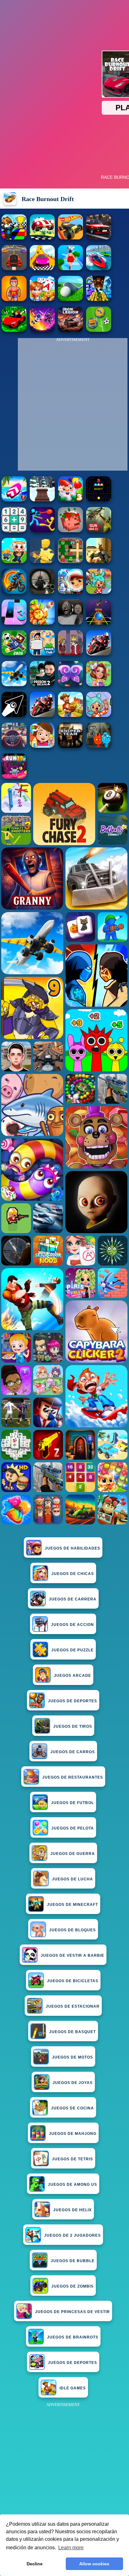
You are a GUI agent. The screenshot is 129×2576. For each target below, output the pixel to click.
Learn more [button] (71, 2548)
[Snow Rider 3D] (42, 500)
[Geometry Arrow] (14, 715)
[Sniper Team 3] (70, 746)
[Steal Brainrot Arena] (14, 561)
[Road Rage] (70, 715)
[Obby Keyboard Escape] (99, 299)
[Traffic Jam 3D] (14, 746)
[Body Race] (70, 268)
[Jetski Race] (99, 268)
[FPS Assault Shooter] (99, 561)
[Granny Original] (70, 623)
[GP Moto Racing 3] (42, 715)
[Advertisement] (64, 2474)
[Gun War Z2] (99, 531)
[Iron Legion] (70, 330)
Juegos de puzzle (72, 1650)
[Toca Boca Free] (99, 715)
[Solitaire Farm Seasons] (42, 299)
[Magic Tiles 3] (14, 623)
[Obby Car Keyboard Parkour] (14, 330)
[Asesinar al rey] (70, 654)
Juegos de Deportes (72, 1701)
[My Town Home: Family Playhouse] (42, 746)
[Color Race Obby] (14, 238)
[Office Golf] (70, 299)
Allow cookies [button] (94, 2564)
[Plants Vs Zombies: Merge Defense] (42, 623)
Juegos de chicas (73, 1574)
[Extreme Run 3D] (99, 623)
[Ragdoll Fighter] (42, 330)
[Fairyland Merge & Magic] (99, 684)
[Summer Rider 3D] (14, 500)
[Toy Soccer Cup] (99, 330)
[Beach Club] (42, 654)
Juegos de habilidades (72, 1548)
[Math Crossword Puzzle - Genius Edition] (14, 531)
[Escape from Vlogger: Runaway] (14, 654)
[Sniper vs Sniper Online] (42, 592)
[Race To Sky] (42, 268)
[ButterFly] (70, 684)
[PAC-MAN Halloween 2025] (99, 500)
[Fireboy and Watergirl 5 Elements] (99, 746)
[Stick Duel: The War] (42, 531)
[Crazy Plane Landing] (14, 684)
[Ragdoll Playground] (70, 531)
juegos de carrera (73, 1599)
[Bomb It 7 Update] (70, 561)
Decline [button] (35, 2564)
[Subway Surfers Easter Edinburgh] (70, 592)
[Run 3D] (14, 777)
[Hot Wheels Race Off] (70, 238)
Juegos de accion (72, 1625)
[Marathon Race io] (14, 299)
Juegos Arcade (72, 1676)
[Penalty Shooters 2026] (42, 684)
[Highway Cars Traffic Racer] (99, 238)
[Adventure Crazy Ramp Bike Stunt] (14, 592)
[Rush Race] (42, 238)
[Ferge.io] (42, 561)
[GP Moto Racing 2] (99, 654)
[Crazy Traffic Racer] (14, 268)
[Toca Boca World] (99, 592)
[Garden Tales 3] (70, 500)
